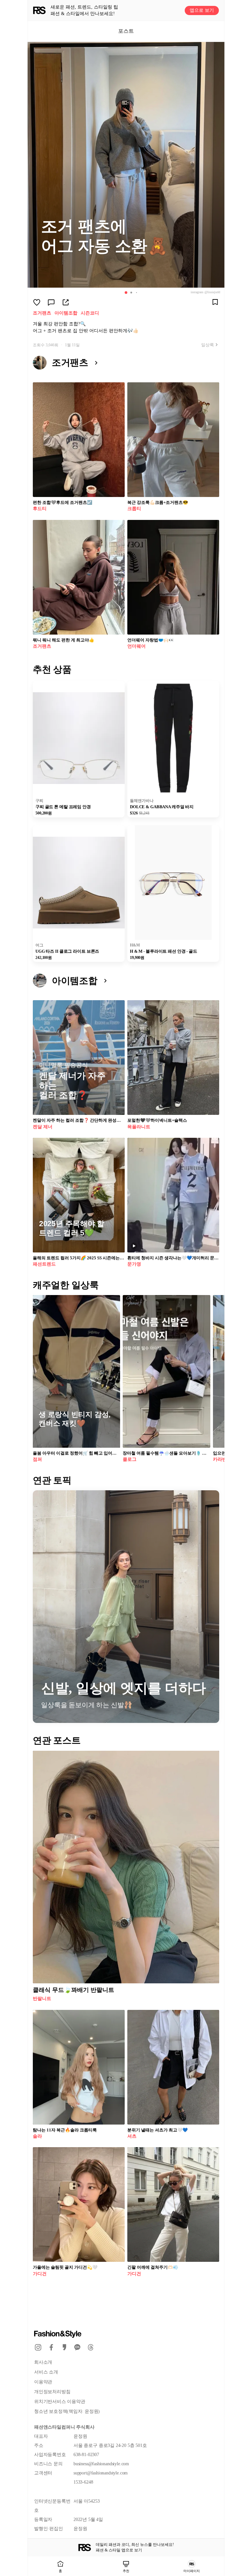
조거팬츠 (42, 313)
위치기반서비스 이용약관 (60, 2402)
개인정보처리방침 (52, 2392)
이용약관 (43, 2382)
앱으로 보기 (202, 10)
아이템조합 (66, 313)
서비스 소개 (46, 2372)
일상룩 (208, 345)
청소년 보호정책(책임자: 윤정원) (67, 2411)
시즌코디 (90, 313)
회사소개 (43, 2362)
